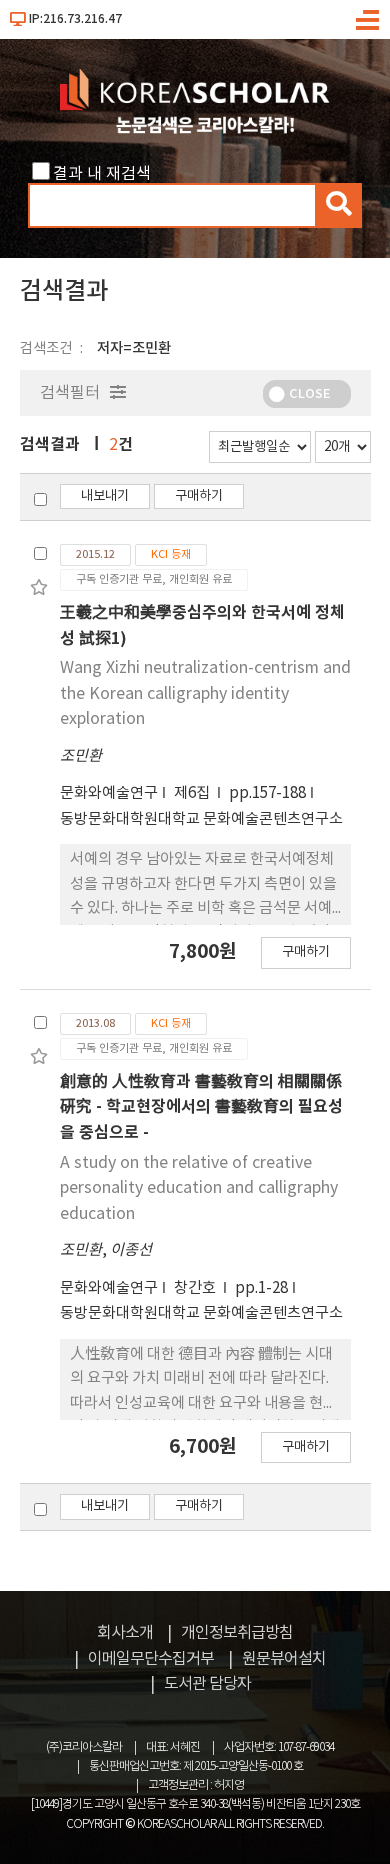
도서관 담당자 (207, 1684)
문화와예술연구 (109, 793)
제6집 (193, 793)
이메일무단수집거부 (151, 1659)
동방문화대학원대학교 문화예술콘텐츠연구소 (201, 819)
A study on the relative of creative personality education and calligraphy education (199, 1188)
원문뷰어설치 (284, 1659)
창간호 (196, 1288)
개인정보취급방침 (237, 1633)
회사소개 (125, 1633)
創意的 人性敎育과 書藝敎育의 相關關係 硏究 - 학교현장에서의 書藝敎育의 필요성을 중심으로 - (201, 1107)
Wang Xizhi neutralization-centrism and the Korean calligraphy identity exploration (205, 693)
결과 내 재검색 (102, 174)
